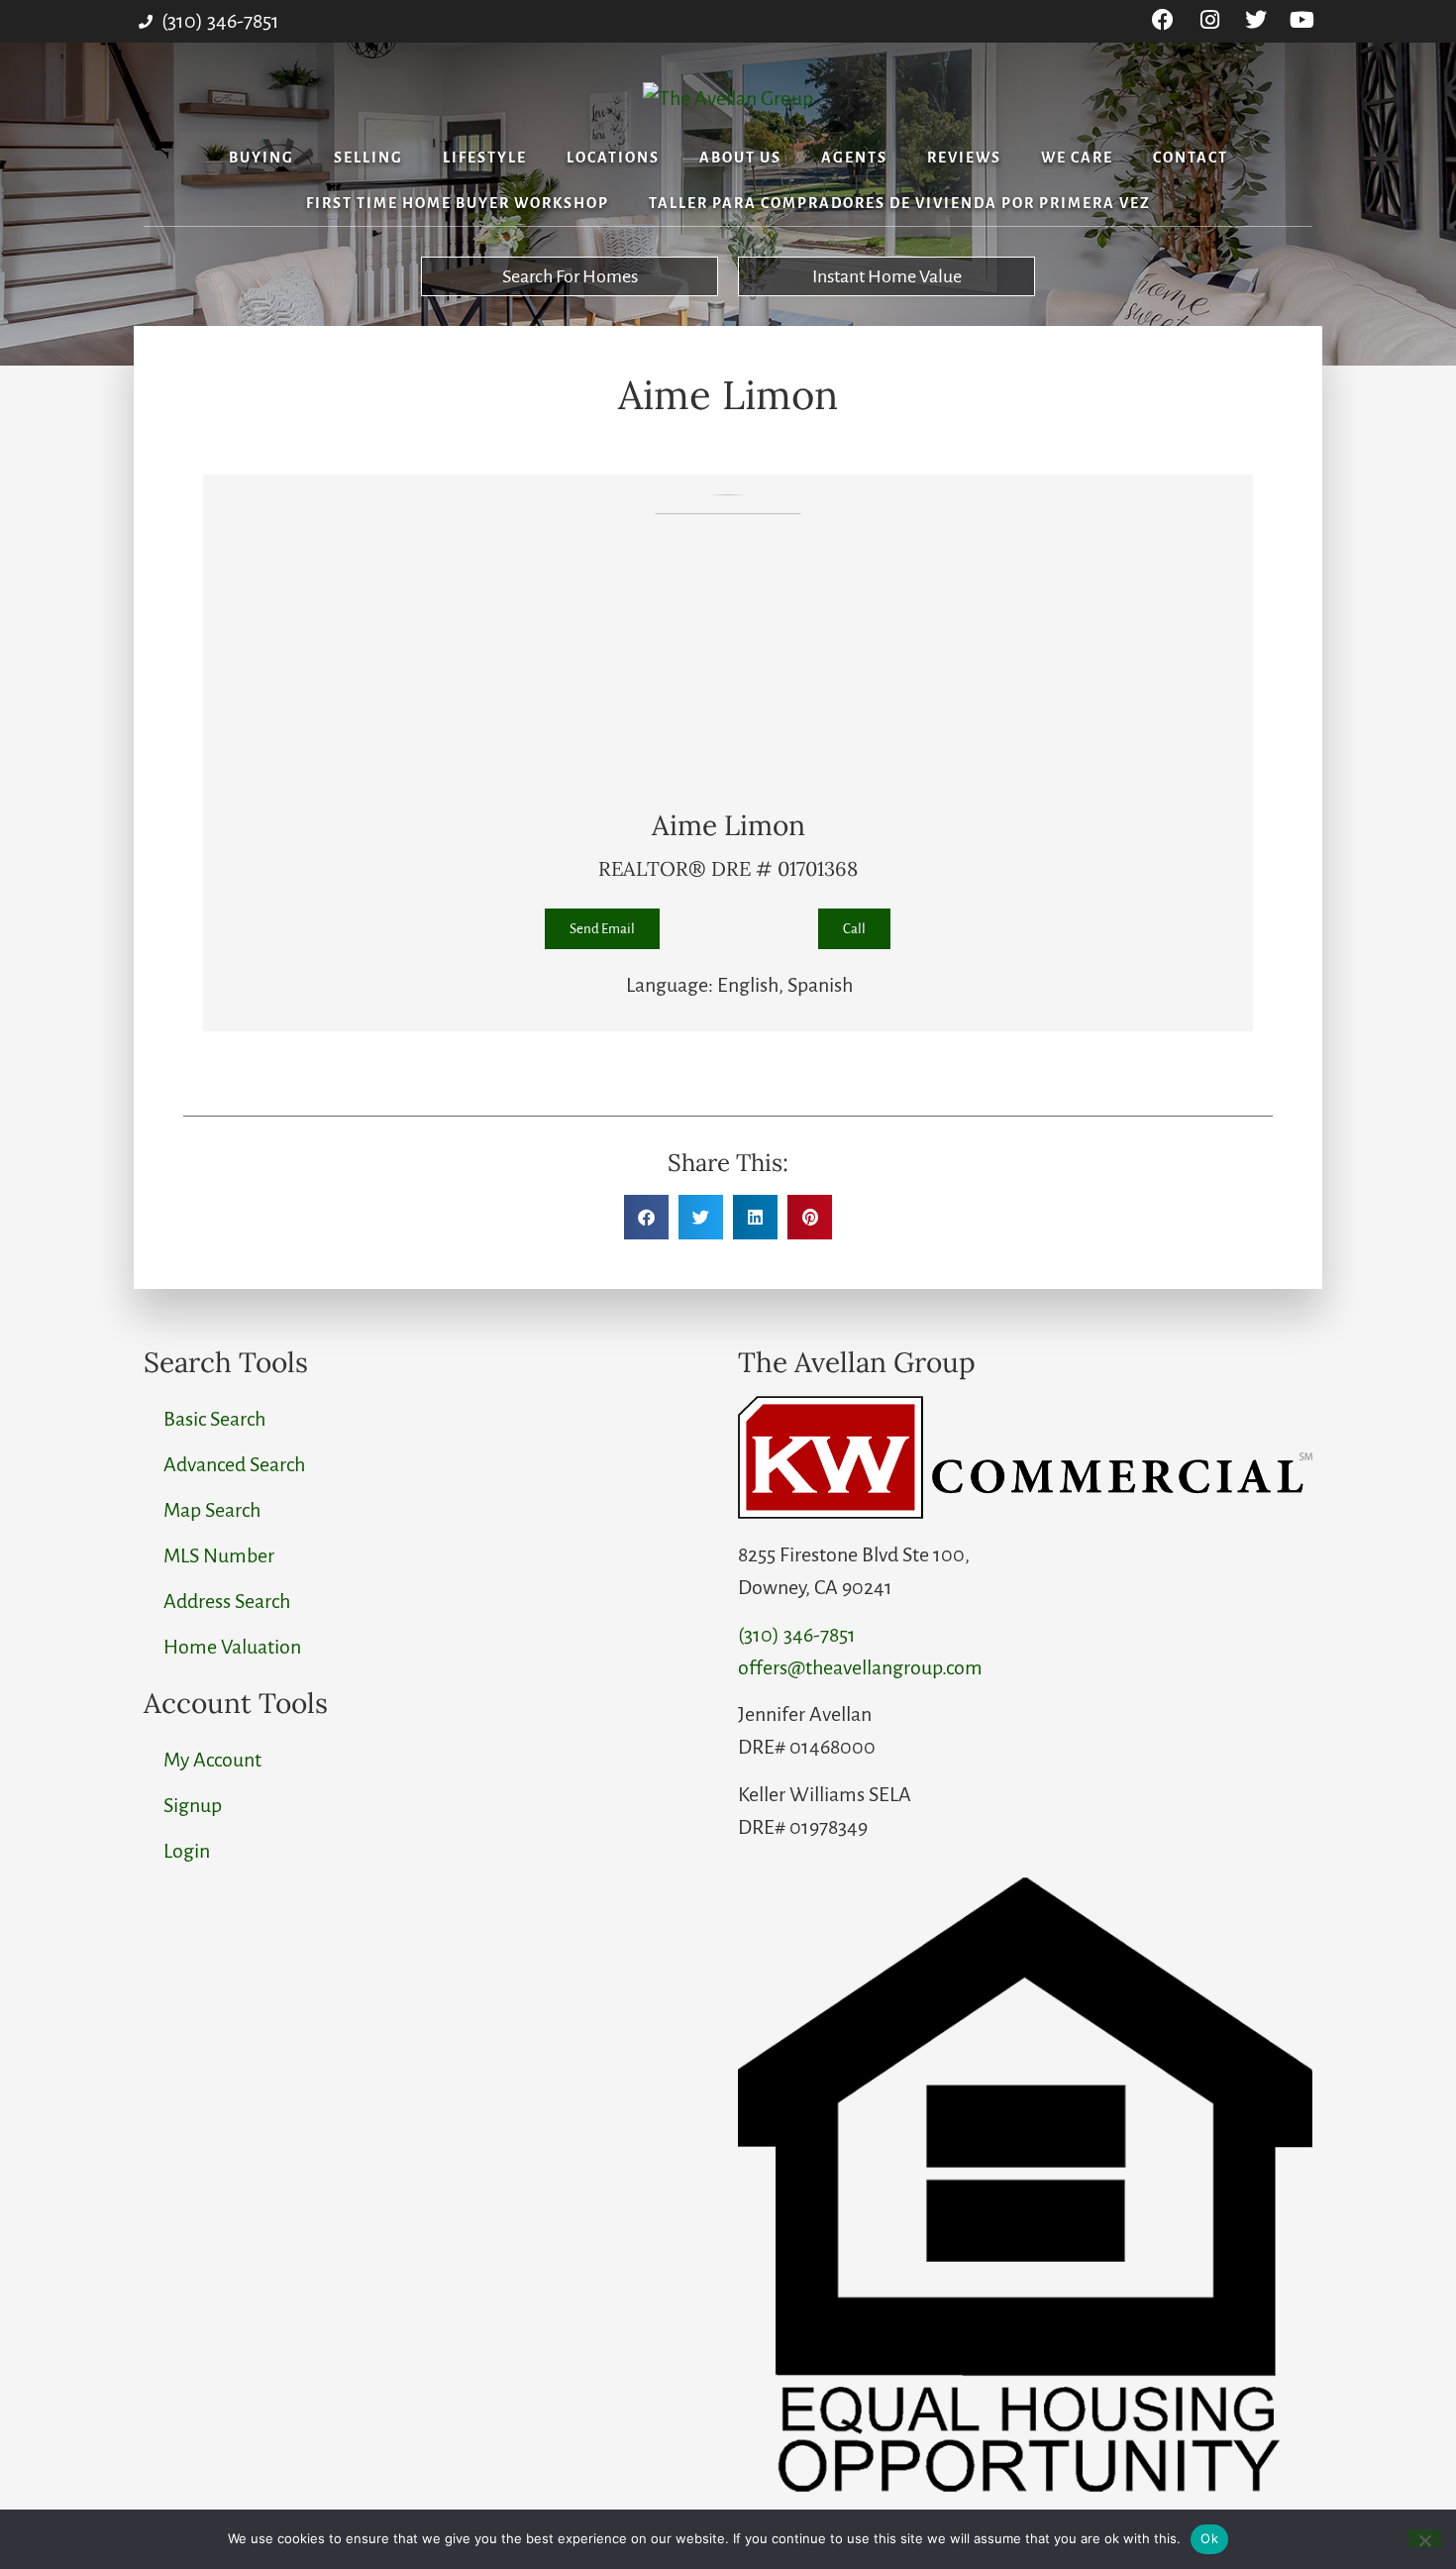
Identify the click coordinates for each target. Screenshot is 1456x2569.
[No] (1424, 2538)
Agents (854, 158)
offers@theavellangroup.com (860, 1667)
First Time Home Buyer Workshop (458, 203)
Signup (193, 1805)
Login (187, 1851)
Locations (613, 158)
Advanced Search (234, 1464)
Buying (261, 158)
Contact (1191, 158)
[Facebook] (1163, 20)
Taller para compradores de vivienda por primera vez (900, 203)
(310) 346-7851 (797, 1635)
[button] (646, 1217)
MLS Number (219, 1555)
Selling (368, 158)
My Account (212, 1760)
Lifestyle (485, 158)
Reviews (964, 158)
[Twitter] (1255, 20)
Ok (1209, 2538)
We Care (1077, 158)
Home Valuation (232, 1647)
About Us (740, 158)
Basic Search (214, 1419)
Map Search (212, 1510)
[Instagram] (1210, 20)
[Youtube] (1302, 20)
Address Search (227, 1601)
